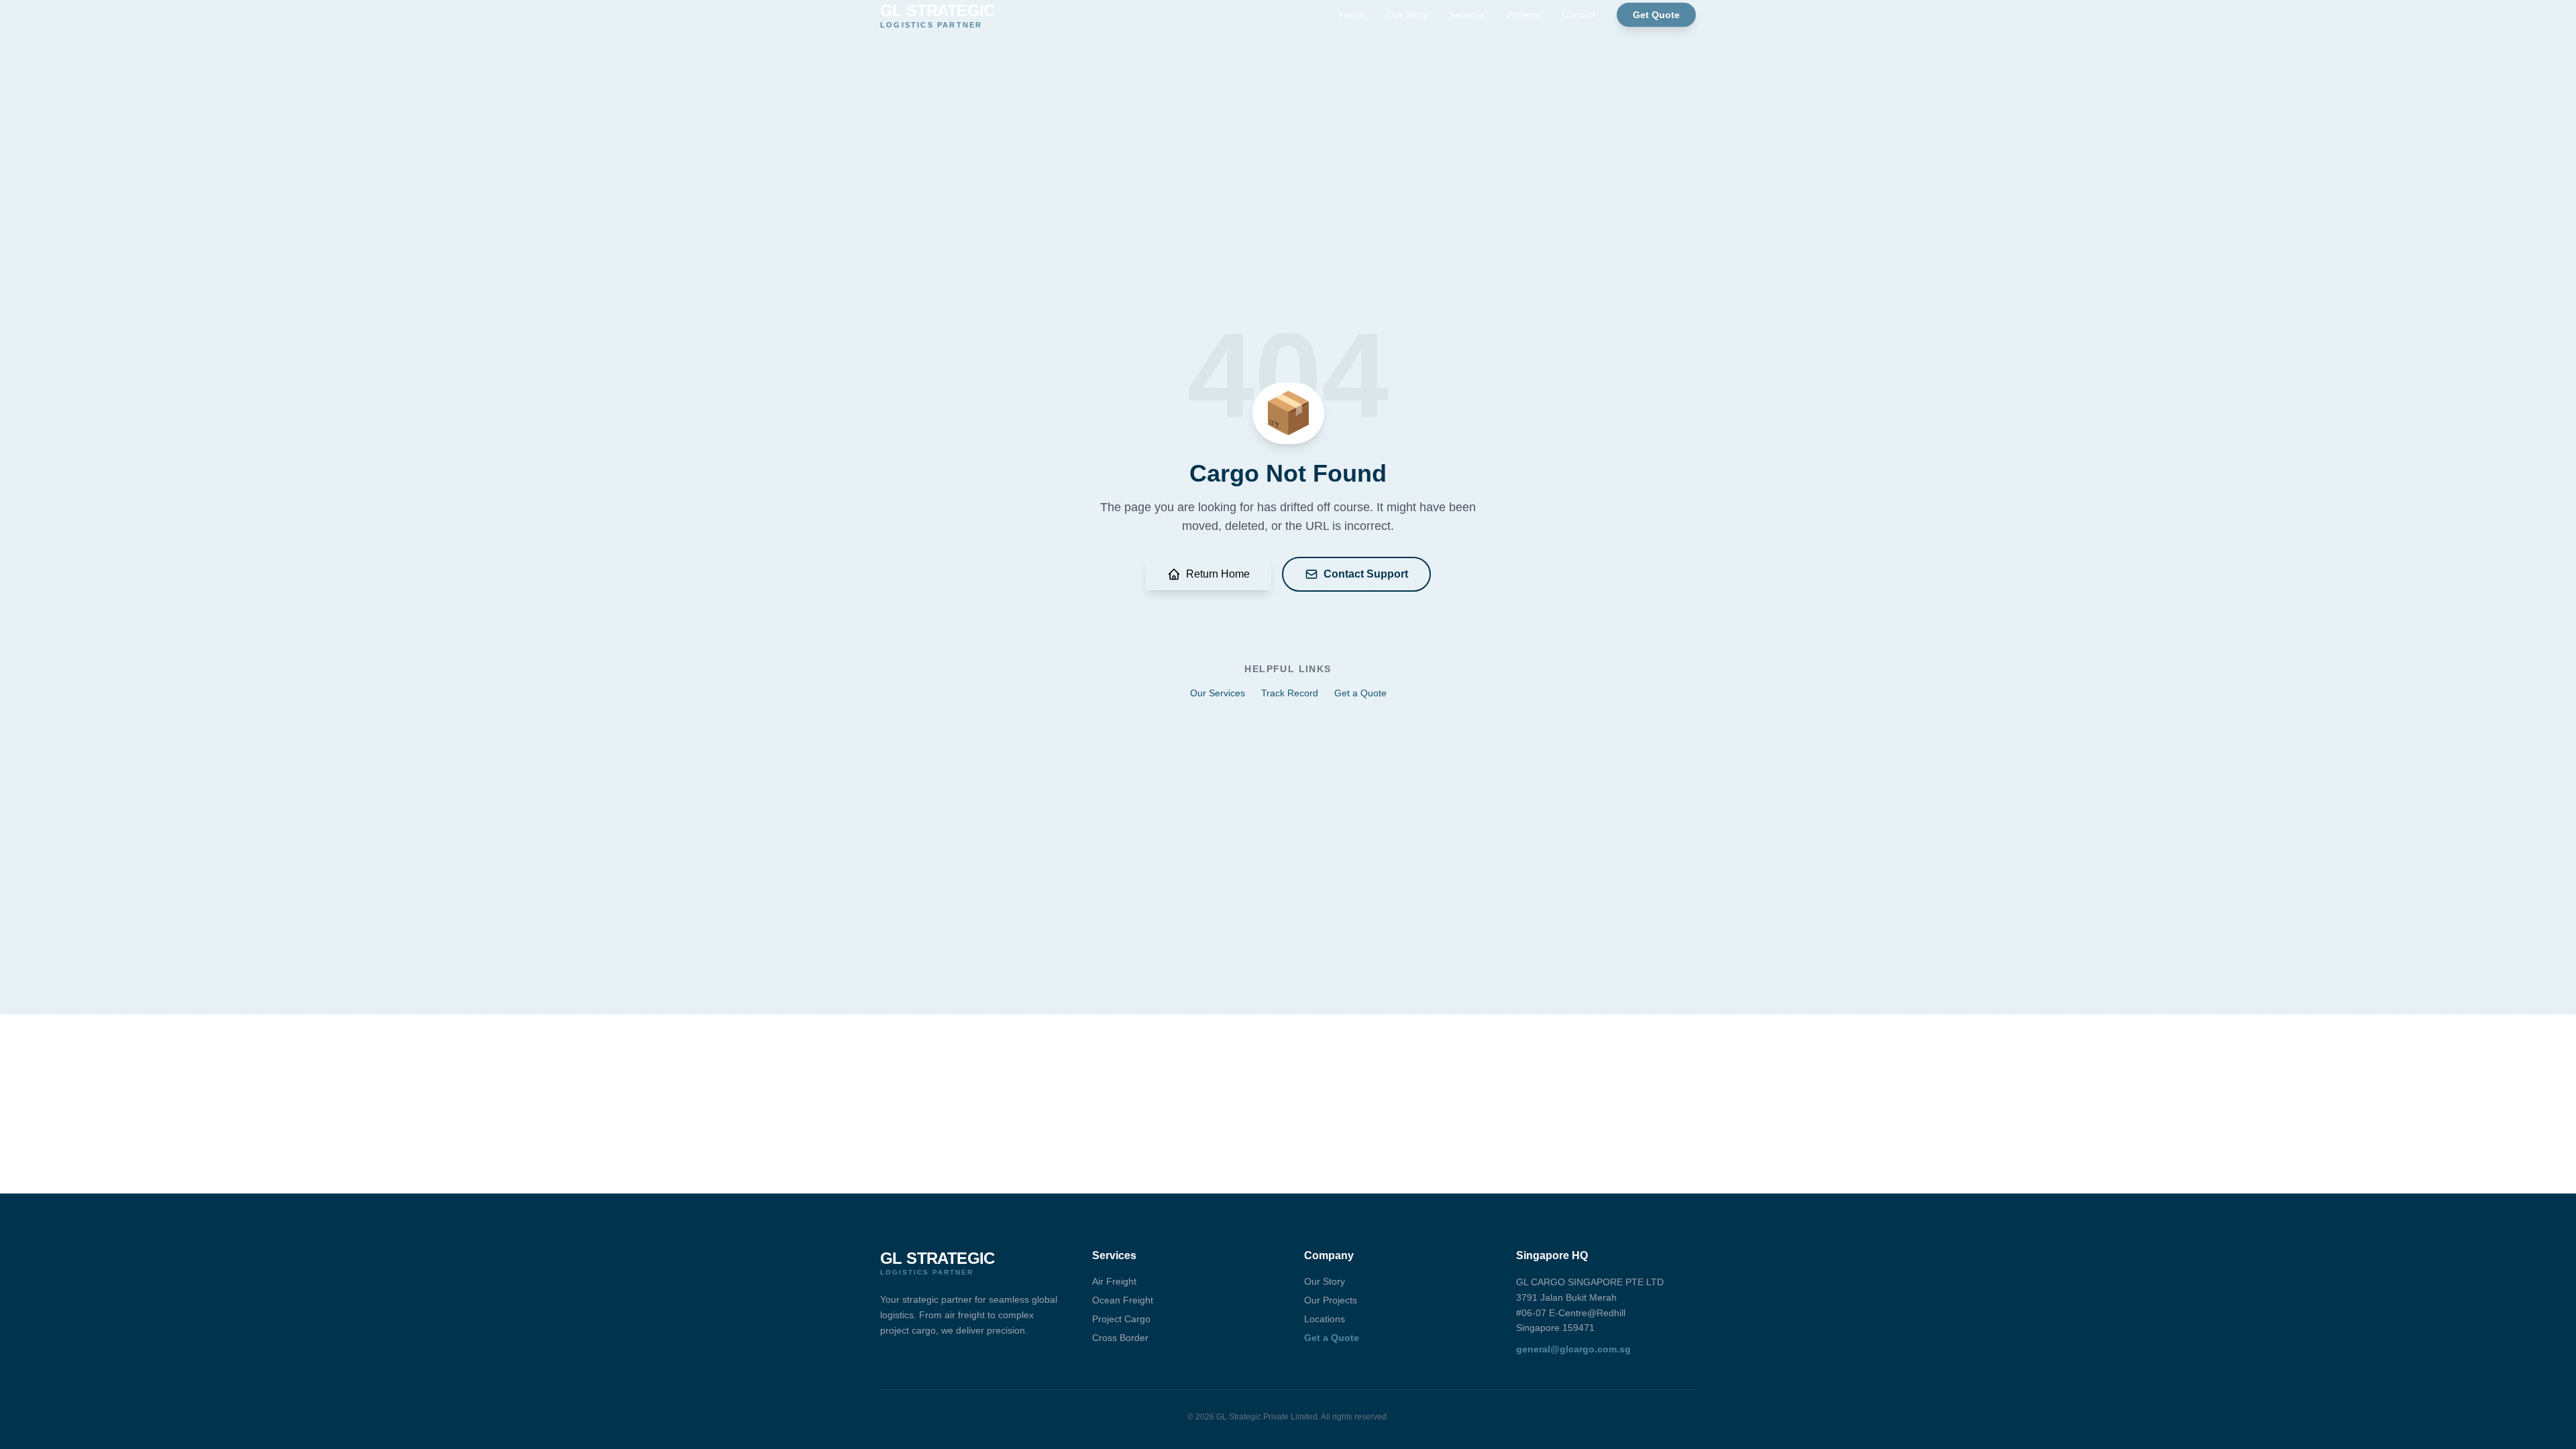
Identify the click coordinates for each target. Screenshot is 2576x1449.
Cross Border (1120, 1338)
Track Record (1290, 693)
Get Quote (1656, 15)
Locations (1325, 1319)
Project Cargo (1121, 1319)
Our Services (1218, 693)
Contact (1579, 15)
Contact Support (1366, 574)
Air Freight (1114, 1281)
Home (1352, 15)
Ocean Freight (1123, 1300)
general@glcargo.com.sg (1573, 1349)
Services (1467, 15)
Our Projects (1331, 1300)
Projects (1524, 15)
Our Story (1407, 15)
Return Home (1218, 574)
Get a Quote (1360, 693)
